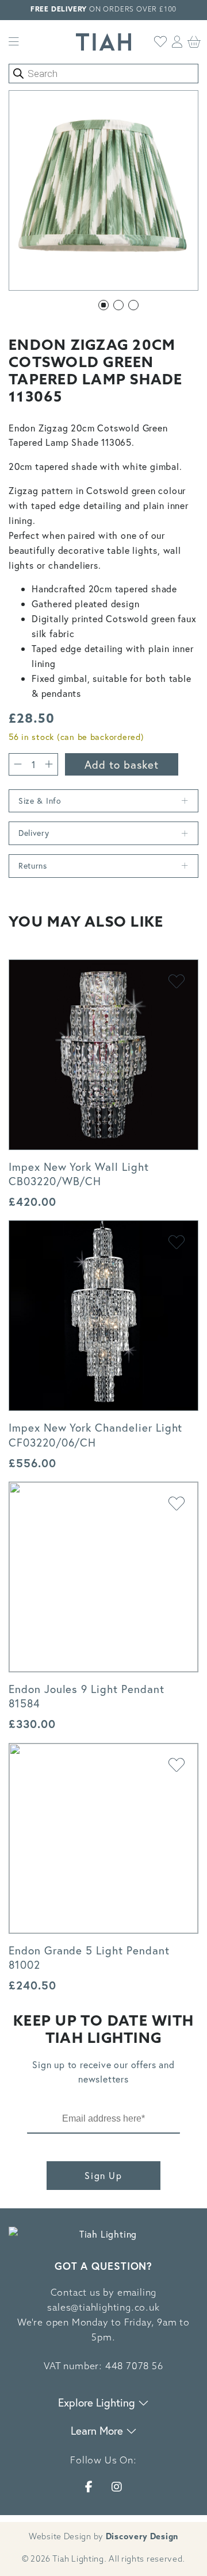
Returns (33, 865)
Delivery (34, 833)
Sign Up (103, 2175)
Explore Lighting (98, 2402)
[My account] (177, 42)
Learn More (98, 2430)
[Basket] (194, 42)
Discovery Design (142, 2537)
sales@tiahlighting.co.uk (103, 2308)
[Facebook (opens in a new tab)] (89, 2487)
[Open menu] (14, 42)
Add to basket (122, 764)
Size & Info (40, 801)
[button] (103, 305)
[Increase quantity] (49, 764)
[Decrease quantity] (18, 764)
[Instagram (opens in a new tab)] (117, 2487)
